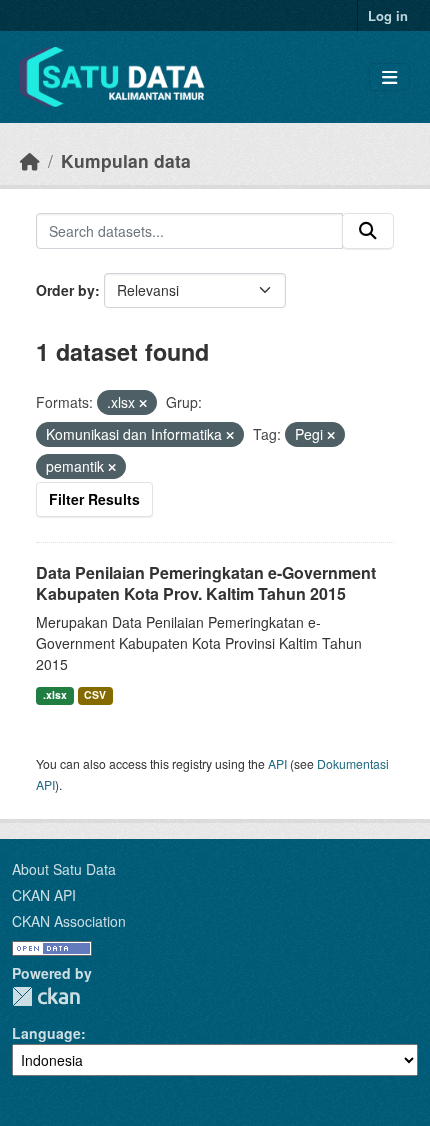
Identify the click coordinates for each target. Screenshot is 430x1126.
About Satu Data (64, 869)
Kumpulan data (126, 160)
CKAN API (44, 895)
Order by (65, 290)
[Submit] (368, 231)
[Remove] (143, 403)
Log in (388, 15)
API (277, 763)
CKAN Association (69, 921)
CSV (95, 694)
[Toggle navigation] (389, 77)
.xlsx (55, 694)
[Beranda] (30, 160)
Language (46, 1033)
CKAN (46, 996)
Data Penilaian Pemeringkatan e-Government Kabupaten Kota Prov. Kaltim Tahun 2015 (206, 583)
